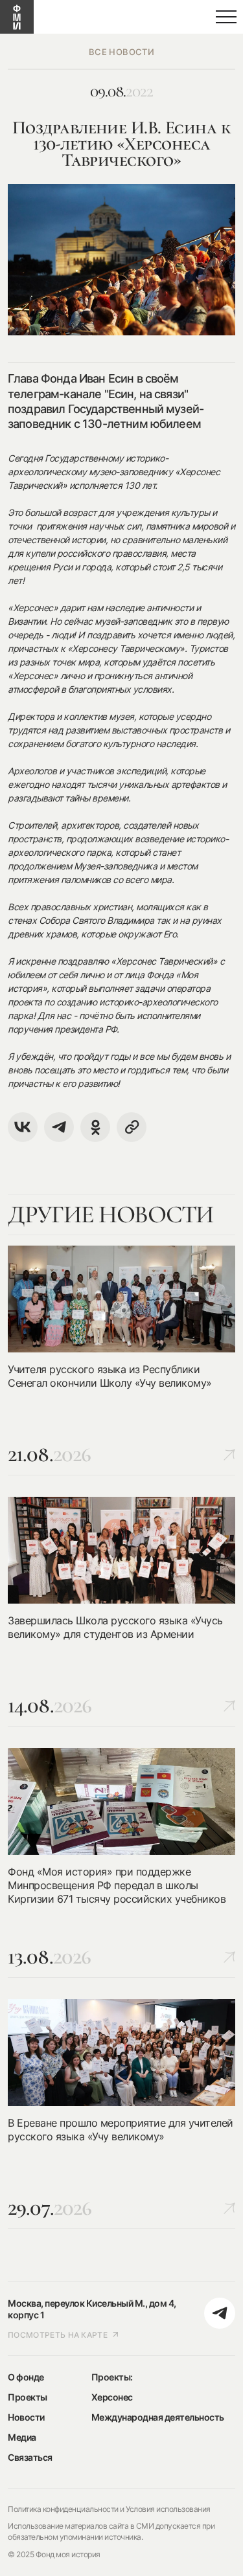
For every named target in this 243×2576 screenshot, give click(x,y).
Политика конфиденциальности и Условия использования (109, 2509)
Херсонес (112, 2397)
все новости (121, 52)
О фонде (26, 2377)
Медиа (22, 2437)
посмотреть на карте (58, 2335)
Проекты (28, 2397)
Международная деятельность (158, 2417)
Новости (26, 2417)
